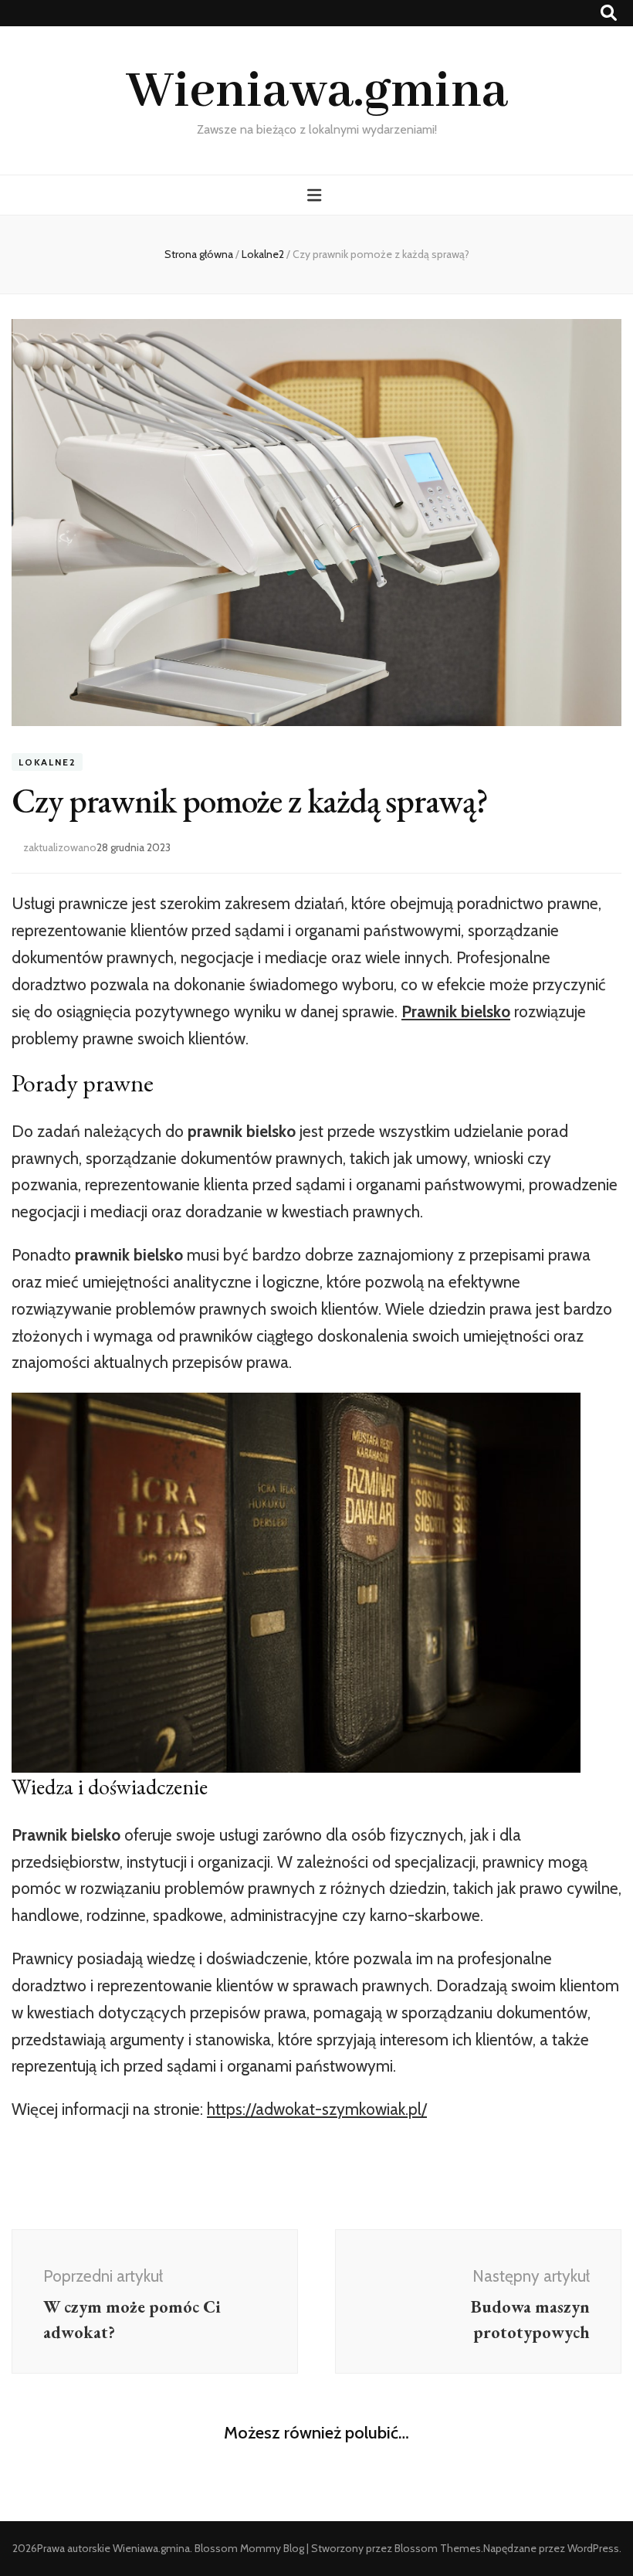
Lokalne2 (47, 762)
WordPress (593, 2548)
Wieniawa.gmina (317, 92)
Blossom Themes (438, 2548)
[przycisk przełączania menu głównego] (316, 195)
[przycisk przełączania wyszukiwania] (609, 13)
